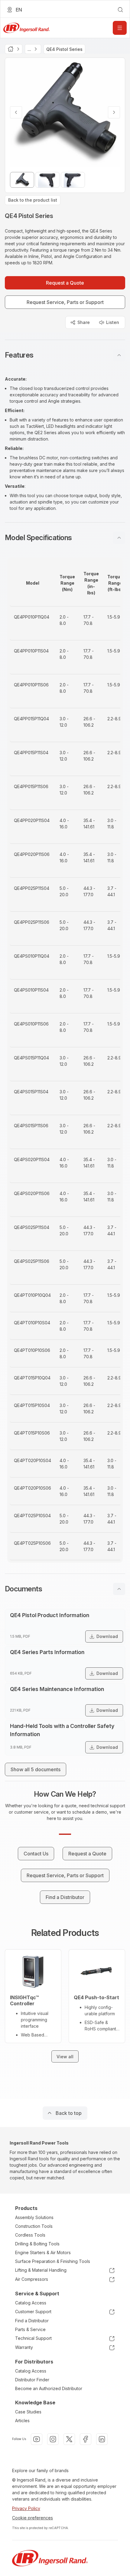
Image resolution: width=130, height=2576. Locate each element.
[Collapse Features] (119, 355)
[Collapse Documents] (119, 1589)
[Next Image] (114, 112)
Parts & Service (30, 2329)
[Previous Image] (16, 112)
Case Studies (28, 2412)
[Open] (120, 28)
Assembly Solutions (34, 2217)
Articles (22, 2421)
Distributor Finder (32, 2380)
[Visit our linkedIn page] (102, 2439)
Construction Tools (34, 2226)
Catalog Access (31, 2303)
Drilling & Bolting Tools (37, 2244)
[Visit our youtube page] (37, 2439)
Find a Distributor (32, 2321)
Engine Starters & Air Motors (43, 2252)
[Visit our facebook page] (86, 2439)
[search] (120, 10)
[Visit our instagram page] (53, 2439)
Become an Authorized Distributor (49, 2388)
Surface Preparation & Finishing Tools (53, 2261)
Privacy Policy (26, 2508)
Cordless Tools (30, 2235)
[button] (65, 355)
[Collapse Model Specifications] (119, 538)
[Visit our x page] (69, 2439)
